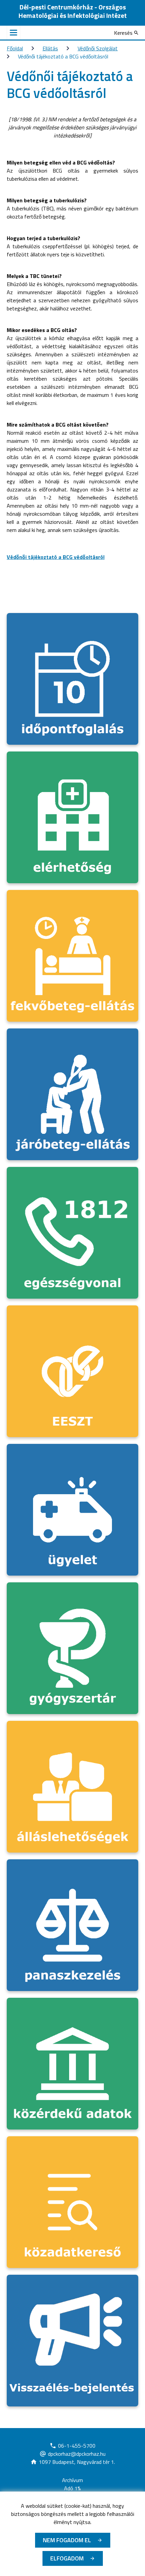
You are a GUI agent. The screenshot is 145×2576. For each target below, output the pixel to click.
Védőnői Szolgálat (98, 48)
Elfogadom (67, 2558)
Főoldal (15, 48)
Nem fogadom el (67, 2540)
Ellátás (50, 48)
